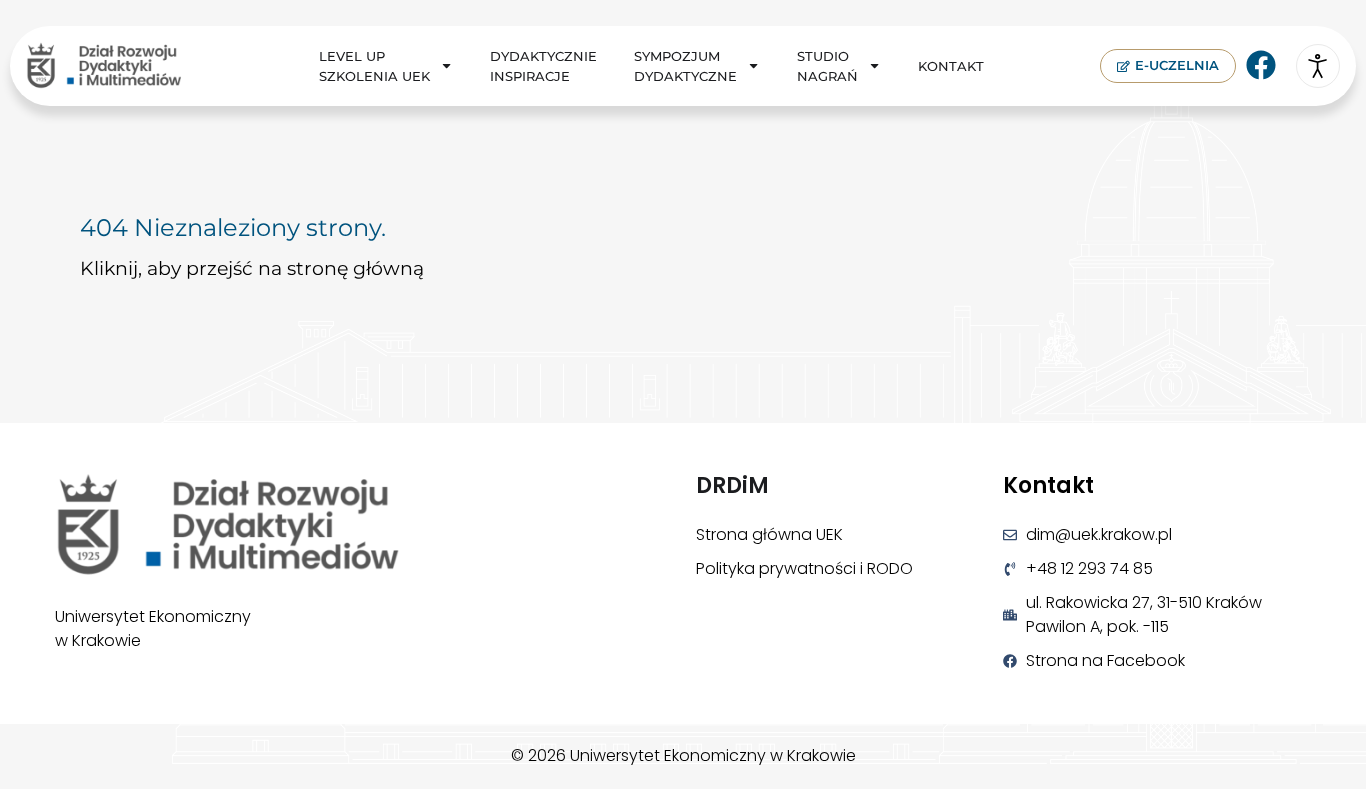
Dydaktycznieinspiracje (543, 66)
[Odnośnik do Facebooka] (1261, 65)
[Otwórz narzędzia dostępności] (1318, 66)
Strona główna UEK (769, 534)
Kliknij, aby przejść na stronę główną (252, 268)
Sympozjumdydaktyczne (685, 66)
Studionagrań (827, 66)
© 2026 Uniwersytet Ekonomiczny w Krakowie (683, 755)
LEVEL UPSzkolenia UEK (374, 66)
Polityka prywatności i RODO (804, 568)
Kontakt (951, 66)
